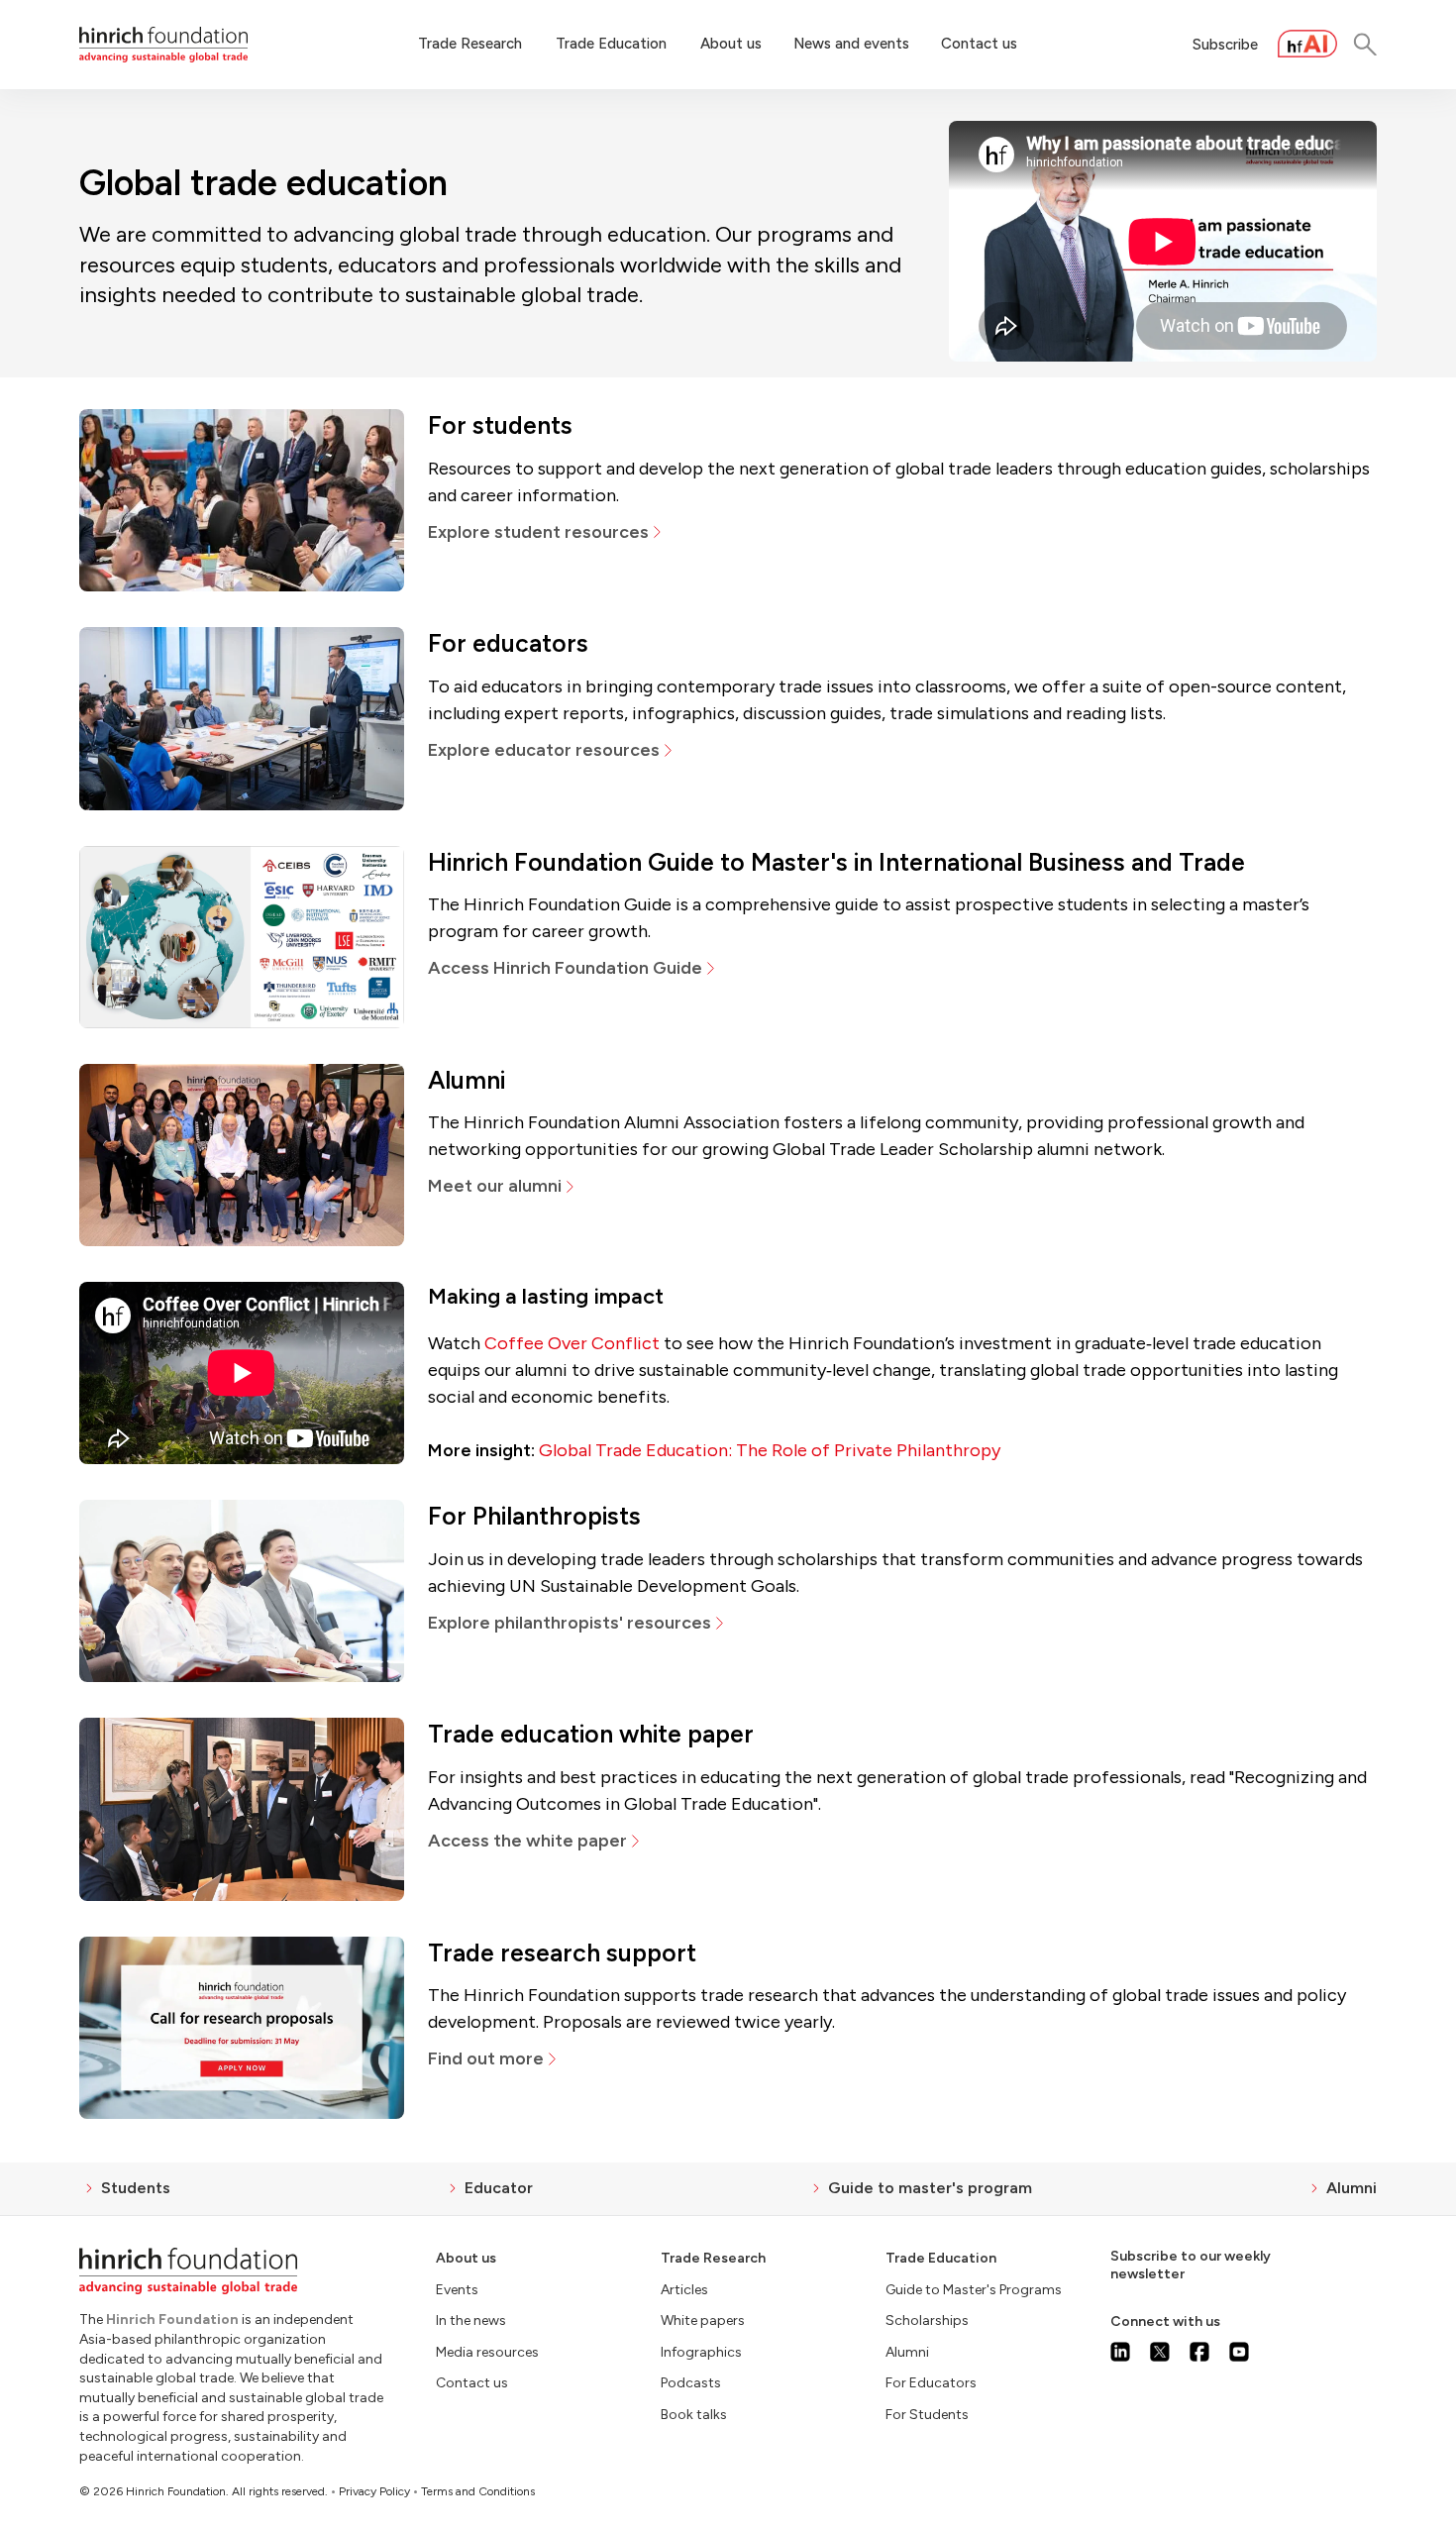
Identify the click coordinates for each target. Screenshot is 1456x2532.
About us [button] (731, 44)
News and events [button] (851, 44)
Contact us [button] (979, 44)
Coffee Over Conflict (572, 1343)
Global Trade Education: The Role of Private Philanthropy (770, 1450)
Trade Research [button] (470, 44)
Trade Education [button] (611, 44)
